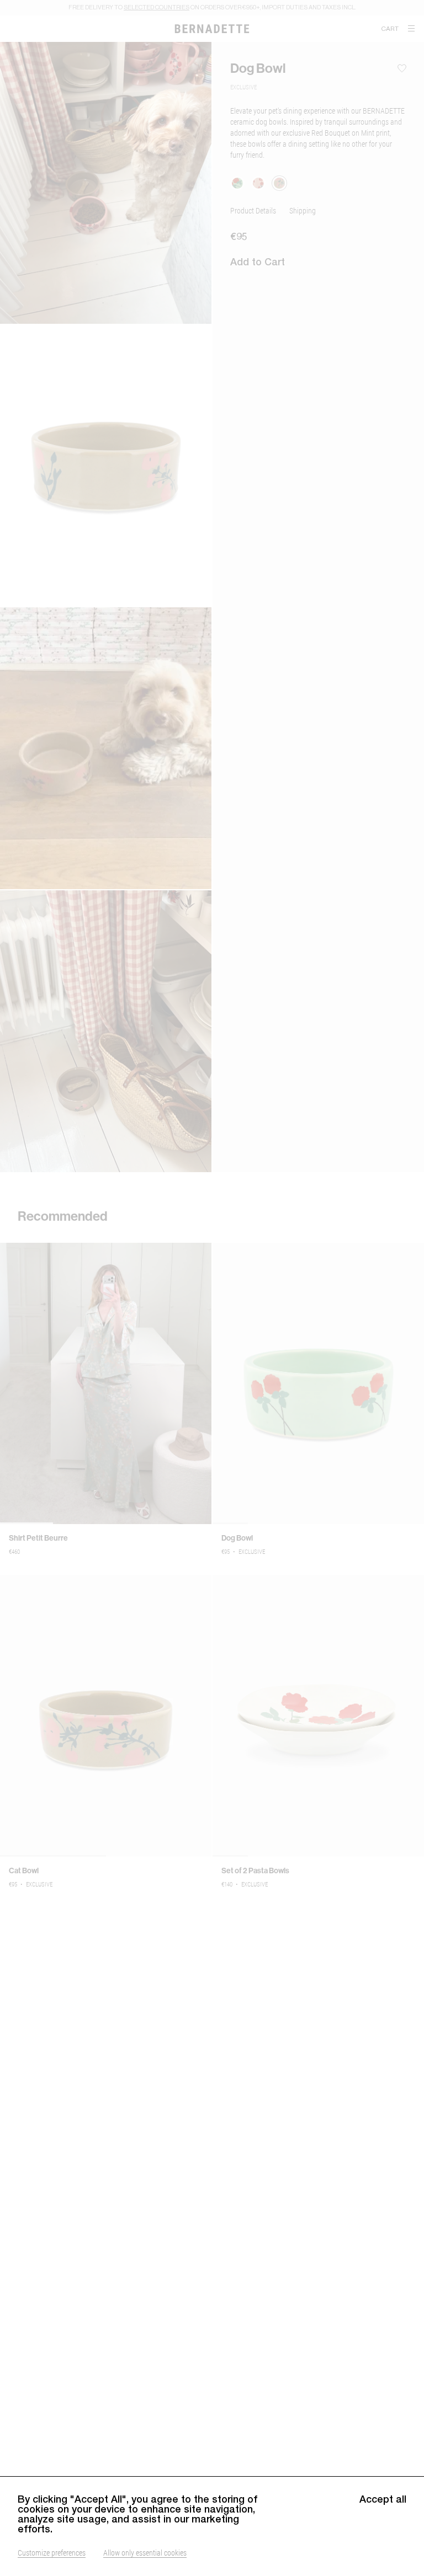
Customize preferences (52, 2553)
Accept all (383, 2499)
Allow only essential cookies (145, 2553)
